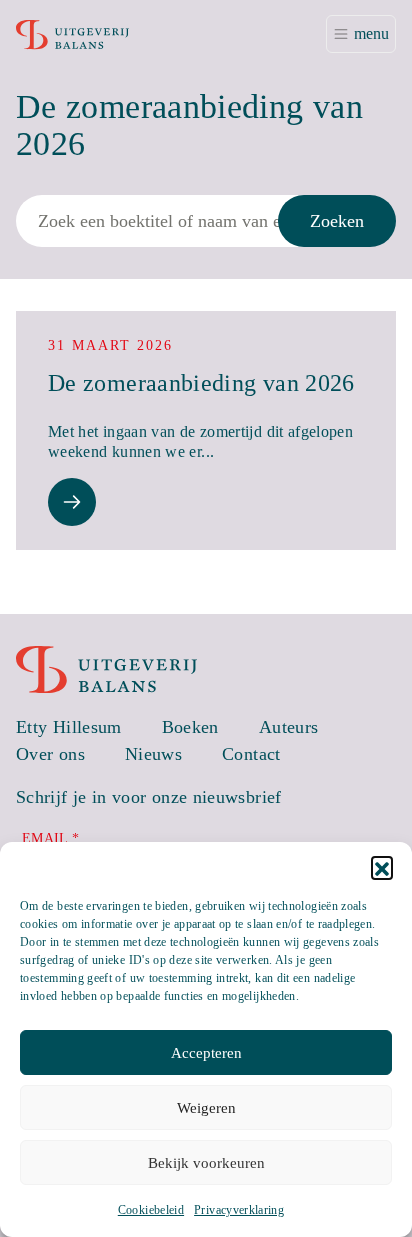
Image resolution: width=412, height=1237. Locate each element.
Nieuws (153, 754)
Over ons (50, 754)
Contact (251, 754)
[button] (382, 867)
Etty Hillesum (69, 727)
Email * (51, 838)
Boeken (190, 727)
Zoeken (337, 221)
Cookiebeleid (151, 1210)
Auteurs (289, 727)
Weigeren (206, 1108)
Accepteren (206, 1053)
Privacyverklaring (239, 1210)
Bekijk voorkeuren (206, 1163)
